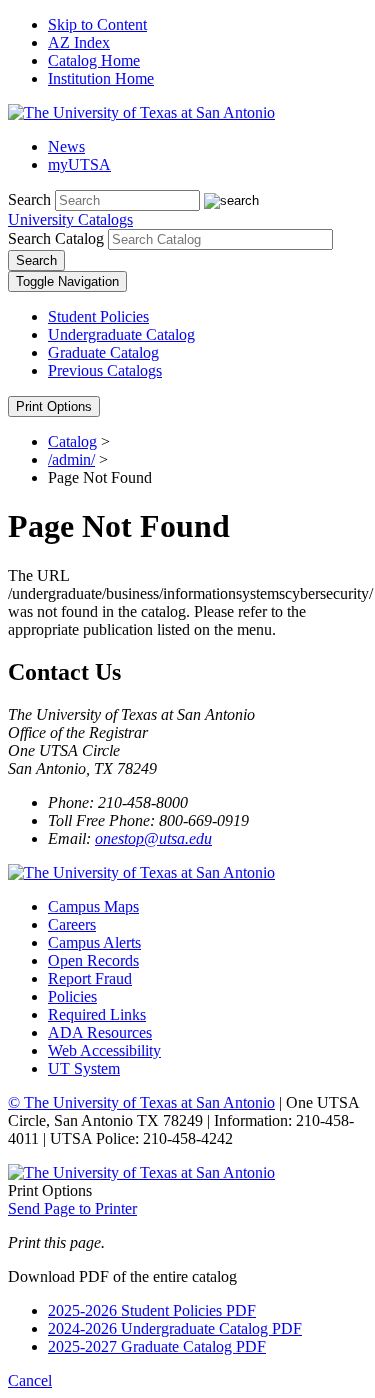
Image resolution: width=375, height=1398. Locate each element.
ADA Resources (100, 1032)
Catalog (72, 441)
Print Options (54, 406)
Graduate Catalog (103, 352)
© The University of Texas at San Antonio (141, 1102)
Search (29, 199)
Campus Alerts (94, 942)
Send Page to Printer (72, 1208)
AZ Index (79, 42)
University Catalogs (70, 219)
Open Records (93, 960)
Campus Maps (93, 906)
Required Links (97, 1014)
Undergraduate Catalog (121, 334)
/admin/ (71, 459)
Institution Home (101, 78)
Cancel (30, 1380)
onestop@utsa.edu (153, 838)
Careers (72, 924)
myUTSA (79, 164)
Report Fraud (90, 978)
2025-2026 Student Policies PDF (152, 1310)
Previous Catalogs (105, 370)
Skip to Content (97, 24)
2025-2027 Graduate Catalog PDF (157, 1346)
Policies (72, 996)
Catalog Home (94, 60)
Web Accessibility (104, 1050)
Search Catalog (56, 238)
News (66, 146)
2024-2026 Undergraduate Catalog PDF (175, 1328)
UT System (84, 1068)
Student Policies (98, 316)
